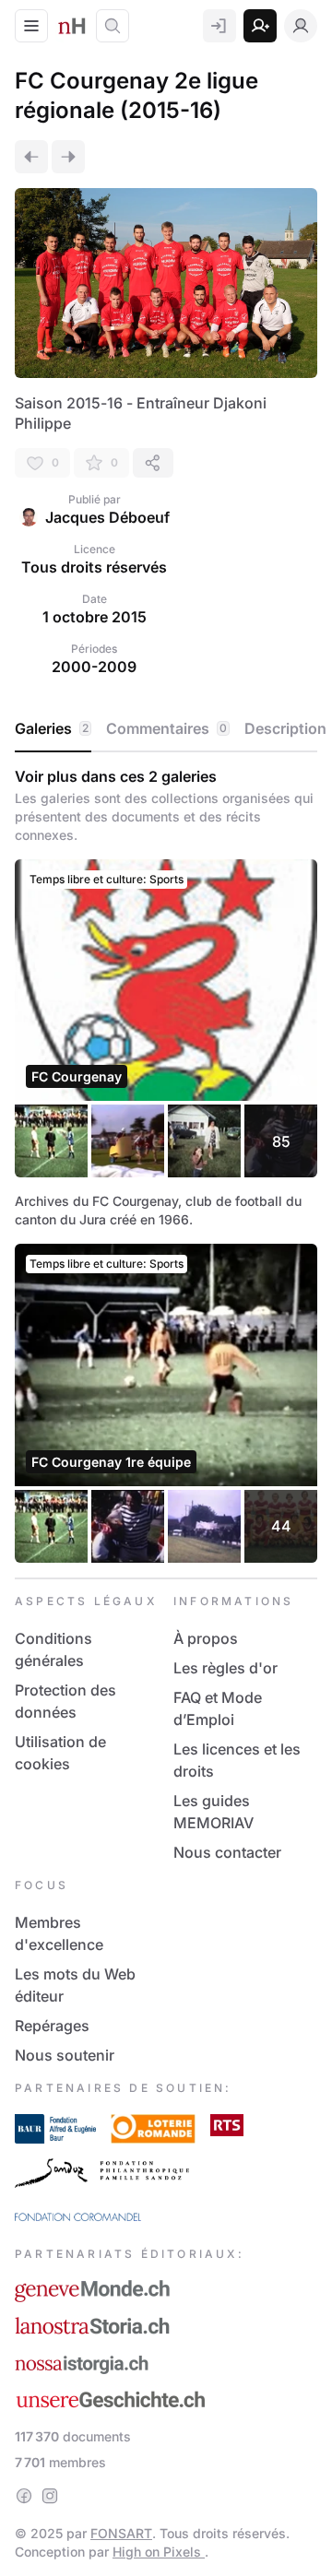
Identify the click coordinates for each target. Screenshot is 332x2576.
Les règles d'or (225, 1668)
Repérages (52, 2026)
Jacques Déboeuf (107, 517)
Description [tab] (285, 728)
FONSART (121, 2533)
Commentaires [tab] (166, 728)
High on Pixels (159, 2552)
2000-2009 (94, 667)
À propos (206, 1638)
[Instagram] (50, 2496)
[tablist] (166, 729)
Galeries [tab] (52, 728)
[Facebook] (24, 2496)
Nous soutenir (65, 2055)
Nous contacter (227, 1852)
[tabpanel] (166, 1165)
